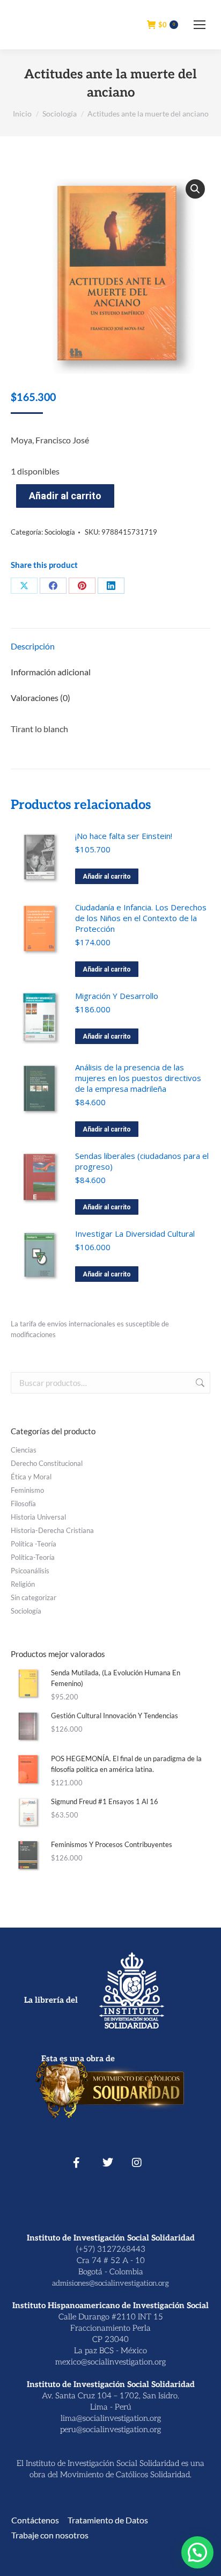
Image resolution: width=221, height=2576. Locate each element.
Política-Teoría (33, 1557)
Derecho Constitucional (47, 1463)
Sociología (60, 532)
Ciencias (24, 1450)
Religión (23, 1584)
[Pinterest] (82, 586)
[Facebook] (53, 586)
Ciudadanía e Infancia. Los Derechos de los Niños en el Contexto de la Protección (141, 918)
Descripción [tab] (33, 646)
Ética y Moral (31, 1477)
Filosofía (23, 1504)
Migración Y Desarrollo (117, 996)
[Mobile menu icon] (200, 25)
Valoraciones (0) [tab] (40, 698)
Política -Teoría (34, 1544)
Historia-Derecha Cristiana (52, 1530)
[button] (195, 189)
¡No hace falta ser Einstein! (124, 836)
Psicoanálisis (30, 1571)
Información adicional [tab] (51, 672)
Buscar (199, 1383)
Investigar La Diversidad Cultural (135, 1234)
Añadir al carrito (65, 496)
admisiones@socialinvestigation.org (110, 2283)
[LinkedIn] (111, 586)
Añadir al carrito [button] (107, 877)
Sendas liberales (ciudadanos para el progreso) (142, 1161)
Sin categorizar (34, 1597)
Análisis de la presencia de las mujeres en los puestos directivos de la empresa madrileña (138, 1078)
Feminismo (27, 1490)
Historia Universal (38, 1517)
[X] (24, 586)
